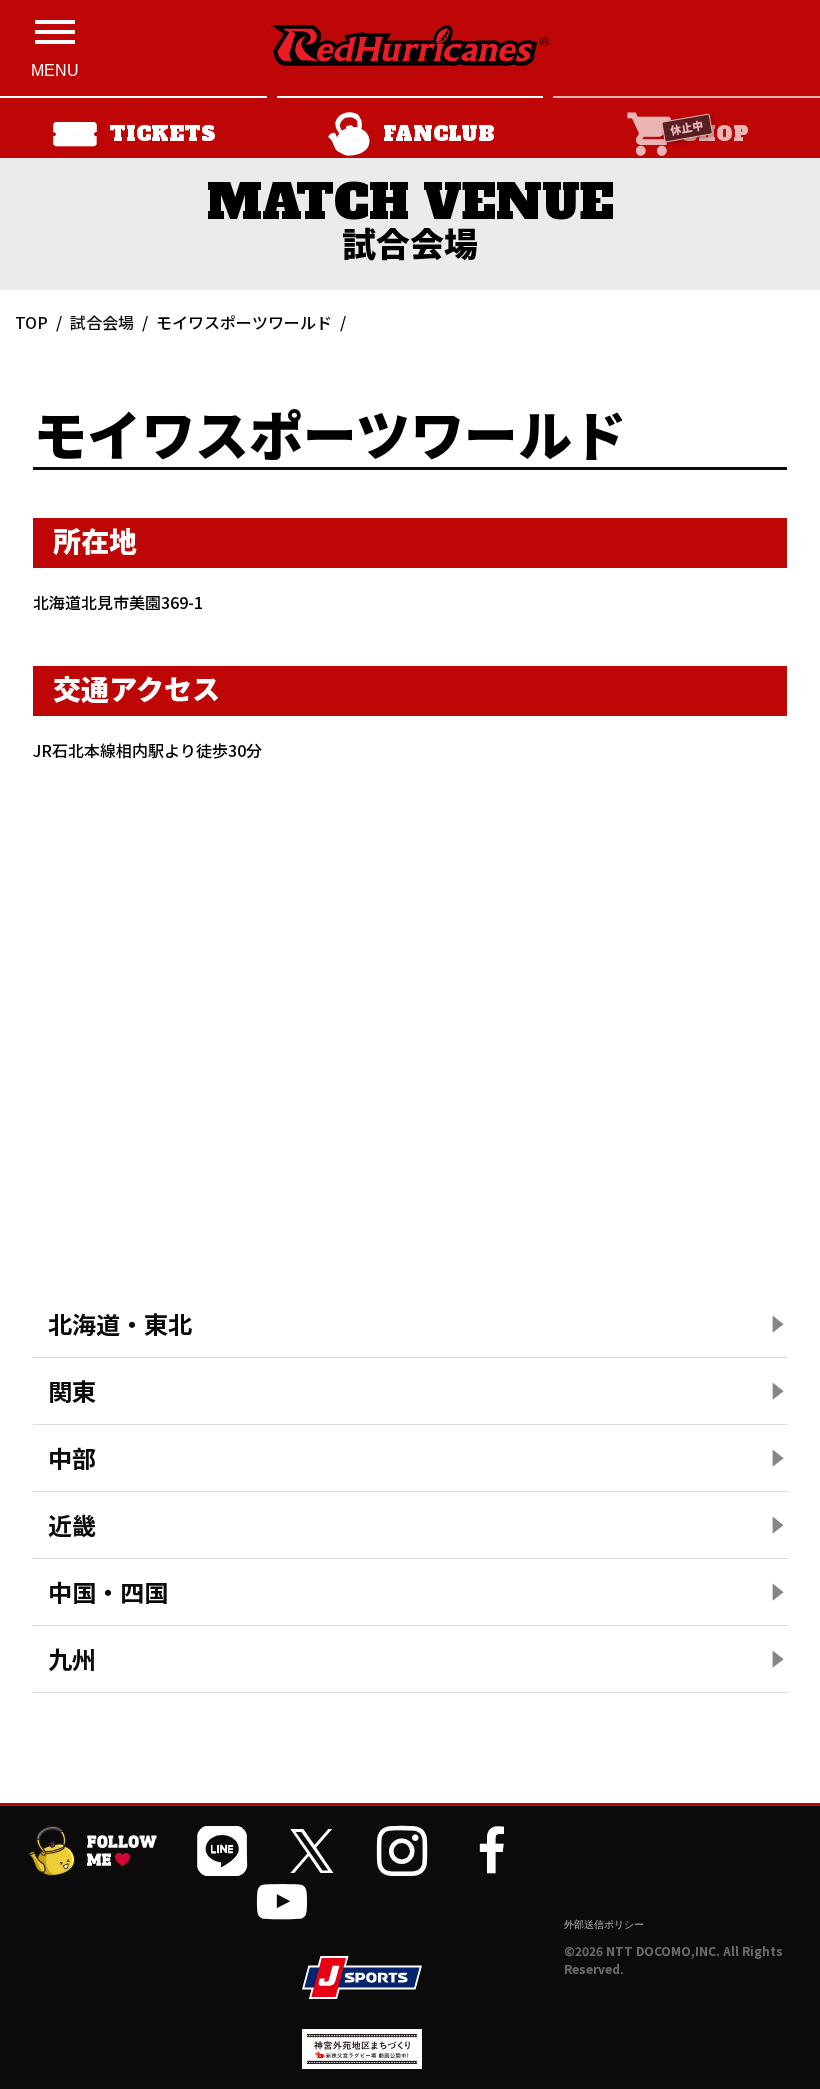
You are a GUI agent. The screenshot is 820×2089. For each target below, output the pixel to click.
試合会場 (102, 322)
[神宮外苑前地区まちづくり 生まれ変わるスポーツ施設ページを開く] (362, 2061)
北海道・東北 (120, 1323)
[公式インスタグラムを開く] (402, 1851)
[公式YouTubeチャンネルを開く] (282, 1901)
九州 (72, 1658)
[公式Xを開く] (312, 1851)
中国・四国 (108, 1591)
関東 (72, 1390)
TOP (31, 322)
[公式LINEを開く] (222, 1851)
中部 (72, 1457)
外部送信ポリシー (604, 1924)
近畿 (72, 1524)
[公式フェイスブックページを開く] (492, 1851)
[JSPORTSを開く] (362, 1977)
